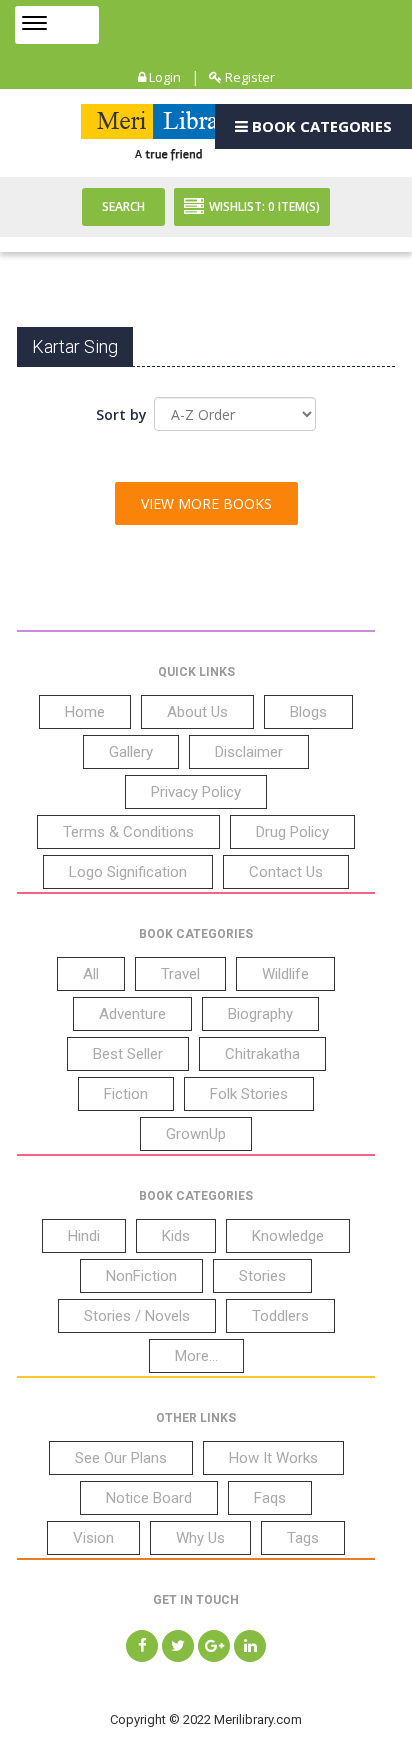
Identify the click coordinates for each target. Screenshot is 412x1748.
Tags (303, 1538)
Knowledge (288, 1236)
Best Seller (128, 1054)
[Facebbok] (142, 1646)
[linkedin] (250, 1646)
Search (123, 206)
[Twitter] (178, 1646)
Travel (180, 974)
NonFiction (141, 1276)
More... (196, 1356)
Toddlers (280, 1316)
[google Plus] (214, 1646)
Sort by (121, 414)
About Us (197, 712)
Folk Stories (249, 1094)
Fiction (126, 1094)
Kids (176, 1236)
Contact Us (286, 872)
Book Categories (320, 126)
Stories (262, 1276)
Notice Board (149, 1498)
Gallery (131, 752)
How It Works (273, 1458)
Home (85, 712)
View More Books (206, 503)
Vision (93, 1538)
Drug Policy (292, 832)
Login (163, 77)
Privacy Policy (196, 792)
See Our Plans (121, 1458)
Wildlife (285, 974)
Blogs (308, 712)
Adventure (132, 1014)
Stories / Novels (137, 1316)
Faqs (270, 1498)
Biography (260, 1014)
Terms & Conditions (128, 832)
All (91, 974)
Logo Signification (128, 872)
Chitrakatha (262, 1054)
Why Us (200, 1538)
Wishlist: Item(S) (264, 206)
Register (248, 77)
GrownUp (196, 1134)
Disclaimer (249, 752)
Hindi (84, 1236)
